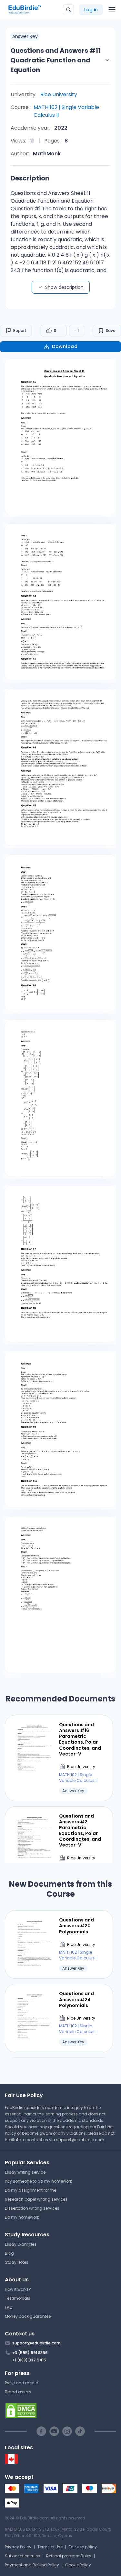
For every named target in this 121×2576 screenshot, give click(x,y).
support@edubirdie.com (80, 2140)
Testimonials (18, 2298)
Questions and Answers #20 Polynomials (76, 1926)
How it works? (18, 2289)
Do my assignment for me (30, 2190)
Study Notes (17, 2262)
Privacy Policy (18, 2547)
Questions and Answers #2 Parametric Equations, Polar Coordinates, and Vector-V (80, 1831)
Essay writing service (25, 2172)
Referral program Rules (69, 2556)
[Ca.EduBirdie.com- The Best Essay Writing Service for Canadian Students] (11, 2462)
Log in (91, 10)
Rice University (59, 94)
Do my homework (22, 2217)
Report (20, 330)
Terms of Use (50, 2547)
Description (30, 178)
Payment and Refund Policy (32, 2565)
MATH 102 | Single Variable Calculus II (66, 111)
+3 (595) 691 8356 (30, 2353)
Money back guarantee (28, 2316)
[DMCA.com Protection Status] (60, 2411)
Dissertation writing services (32, 2208)
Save (111, 330)
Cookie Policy (78, 2565)
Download (65, 346)
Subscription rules (22, 2556)
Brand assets (18, 2392)
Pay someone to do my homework (38, 2181)
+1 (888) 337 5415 (29, 2360)
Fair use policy (83, 2547)
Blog (9, 2253)
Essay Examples (21, 2244)
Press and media (22, 2383)
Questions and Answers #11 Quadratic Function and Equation (55, 60)
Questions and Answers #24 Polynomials (76, 1999)
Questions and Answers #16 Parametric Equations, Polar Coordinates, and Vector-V (80, 1739)
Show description (64, 287)
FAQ (9, 2307)
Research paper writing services (36, 2199)
